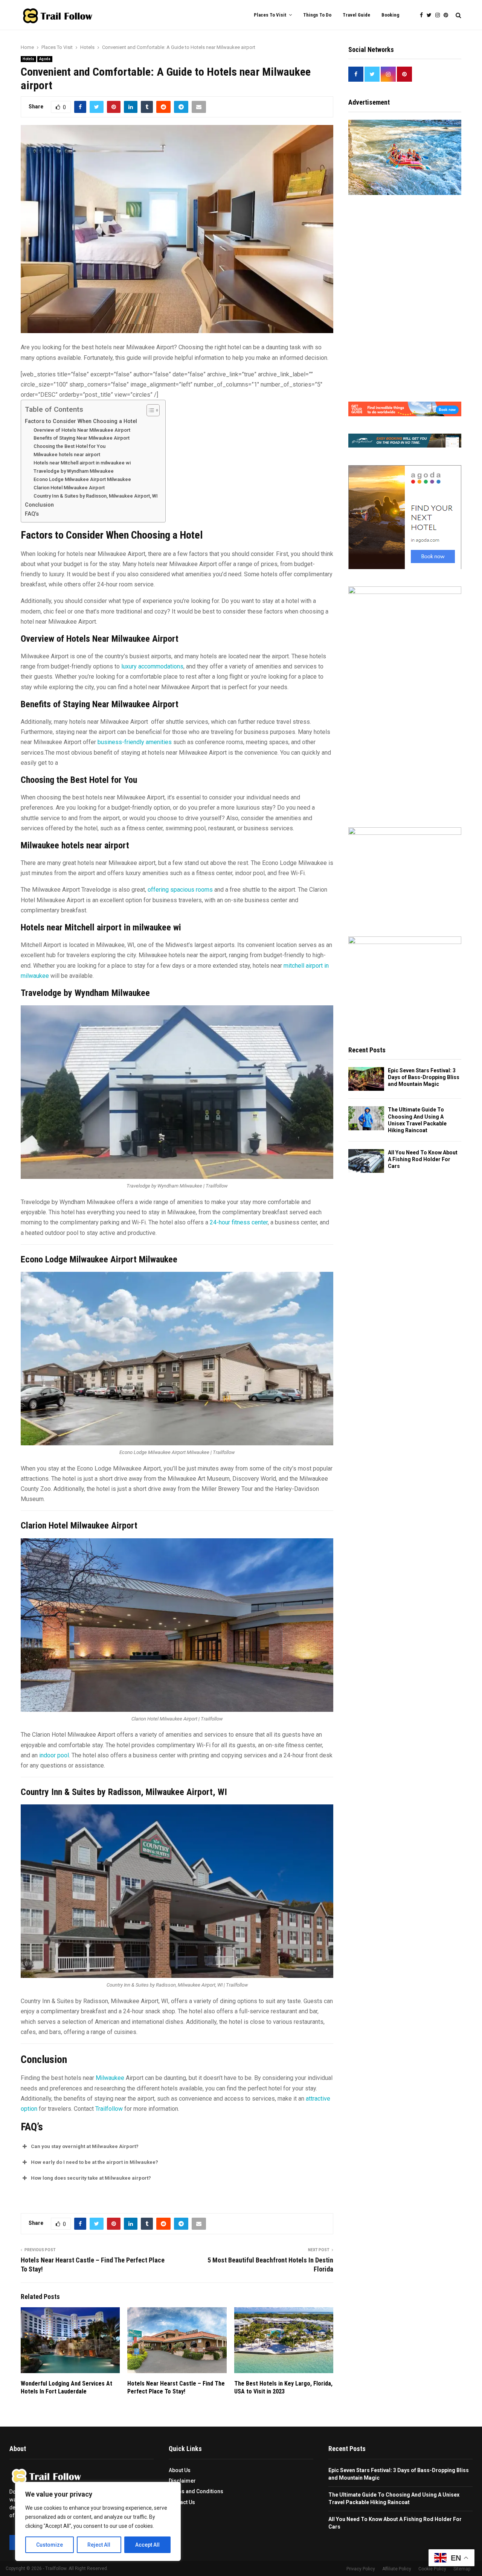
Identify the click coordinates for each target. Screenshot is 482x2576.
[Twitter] (431, 15)
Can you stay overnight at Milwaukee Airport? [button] (85, 2146)
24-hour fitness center (239, 1222)
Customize (50, 2545)
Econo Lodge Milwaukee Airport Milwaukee (82, 479)
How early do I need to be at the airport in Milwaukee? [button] (95, 2162)
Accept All (147, 2545)
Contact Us (182, 2502)
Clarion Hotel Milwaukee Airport (69, 488)
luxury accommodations (152, 666)
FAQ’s (32, 514)
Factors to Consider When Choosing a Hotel (81, 421)
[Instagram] (439, 15)
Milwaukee (110, 2078)
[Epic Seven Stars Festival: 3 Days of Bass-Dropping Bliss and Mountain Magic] (366, 1079)
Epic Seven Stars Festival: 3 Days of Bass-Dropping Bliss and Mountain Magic (424, 1077)
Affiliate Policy (397, 2569)
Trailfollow (109, 2109)
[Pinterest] (448, 15)
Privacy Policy (361, 2569)
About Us (180, 2470)
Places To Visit (270, 15)
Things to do (317, 15)
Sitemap (462, 2569)
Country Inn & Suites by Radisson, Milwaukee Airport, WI (96, 496)
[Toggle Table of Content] (149, 410)
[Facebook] (423, 15)
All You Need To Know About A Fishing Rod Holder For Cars (423, 1159)
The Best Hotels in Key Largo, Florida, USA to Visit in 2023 (283, 2387)
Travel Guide (356, 15)
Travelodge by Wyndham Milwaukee (74, 471)
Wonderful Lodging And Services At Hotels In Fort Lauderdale (66, 2387)
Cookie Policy (432, 2569)
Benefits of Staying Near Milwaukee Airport (82, 438)
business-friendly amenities (135, 742)
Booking (390, 15)
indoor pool (54, 1755)
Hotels (28, 59)
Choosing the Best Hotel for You (69, 446)
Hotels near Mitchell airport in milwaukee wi (82, 463)
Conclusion (39, 505)
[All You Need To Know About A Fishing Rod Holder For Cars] (366, 1161)
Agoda (45, 59)
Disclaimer (182, 2481)
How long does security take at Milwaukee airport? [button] (91, 2178)
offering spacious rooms (180, 890)
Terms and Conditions (196, 2491)
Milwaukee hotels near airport (67, 454)
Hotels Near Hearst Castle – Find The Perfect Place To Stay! (176, 2387)
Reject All (99, 2545)
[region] (98, 2521)
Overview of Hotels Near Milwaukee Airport (82, 430)
